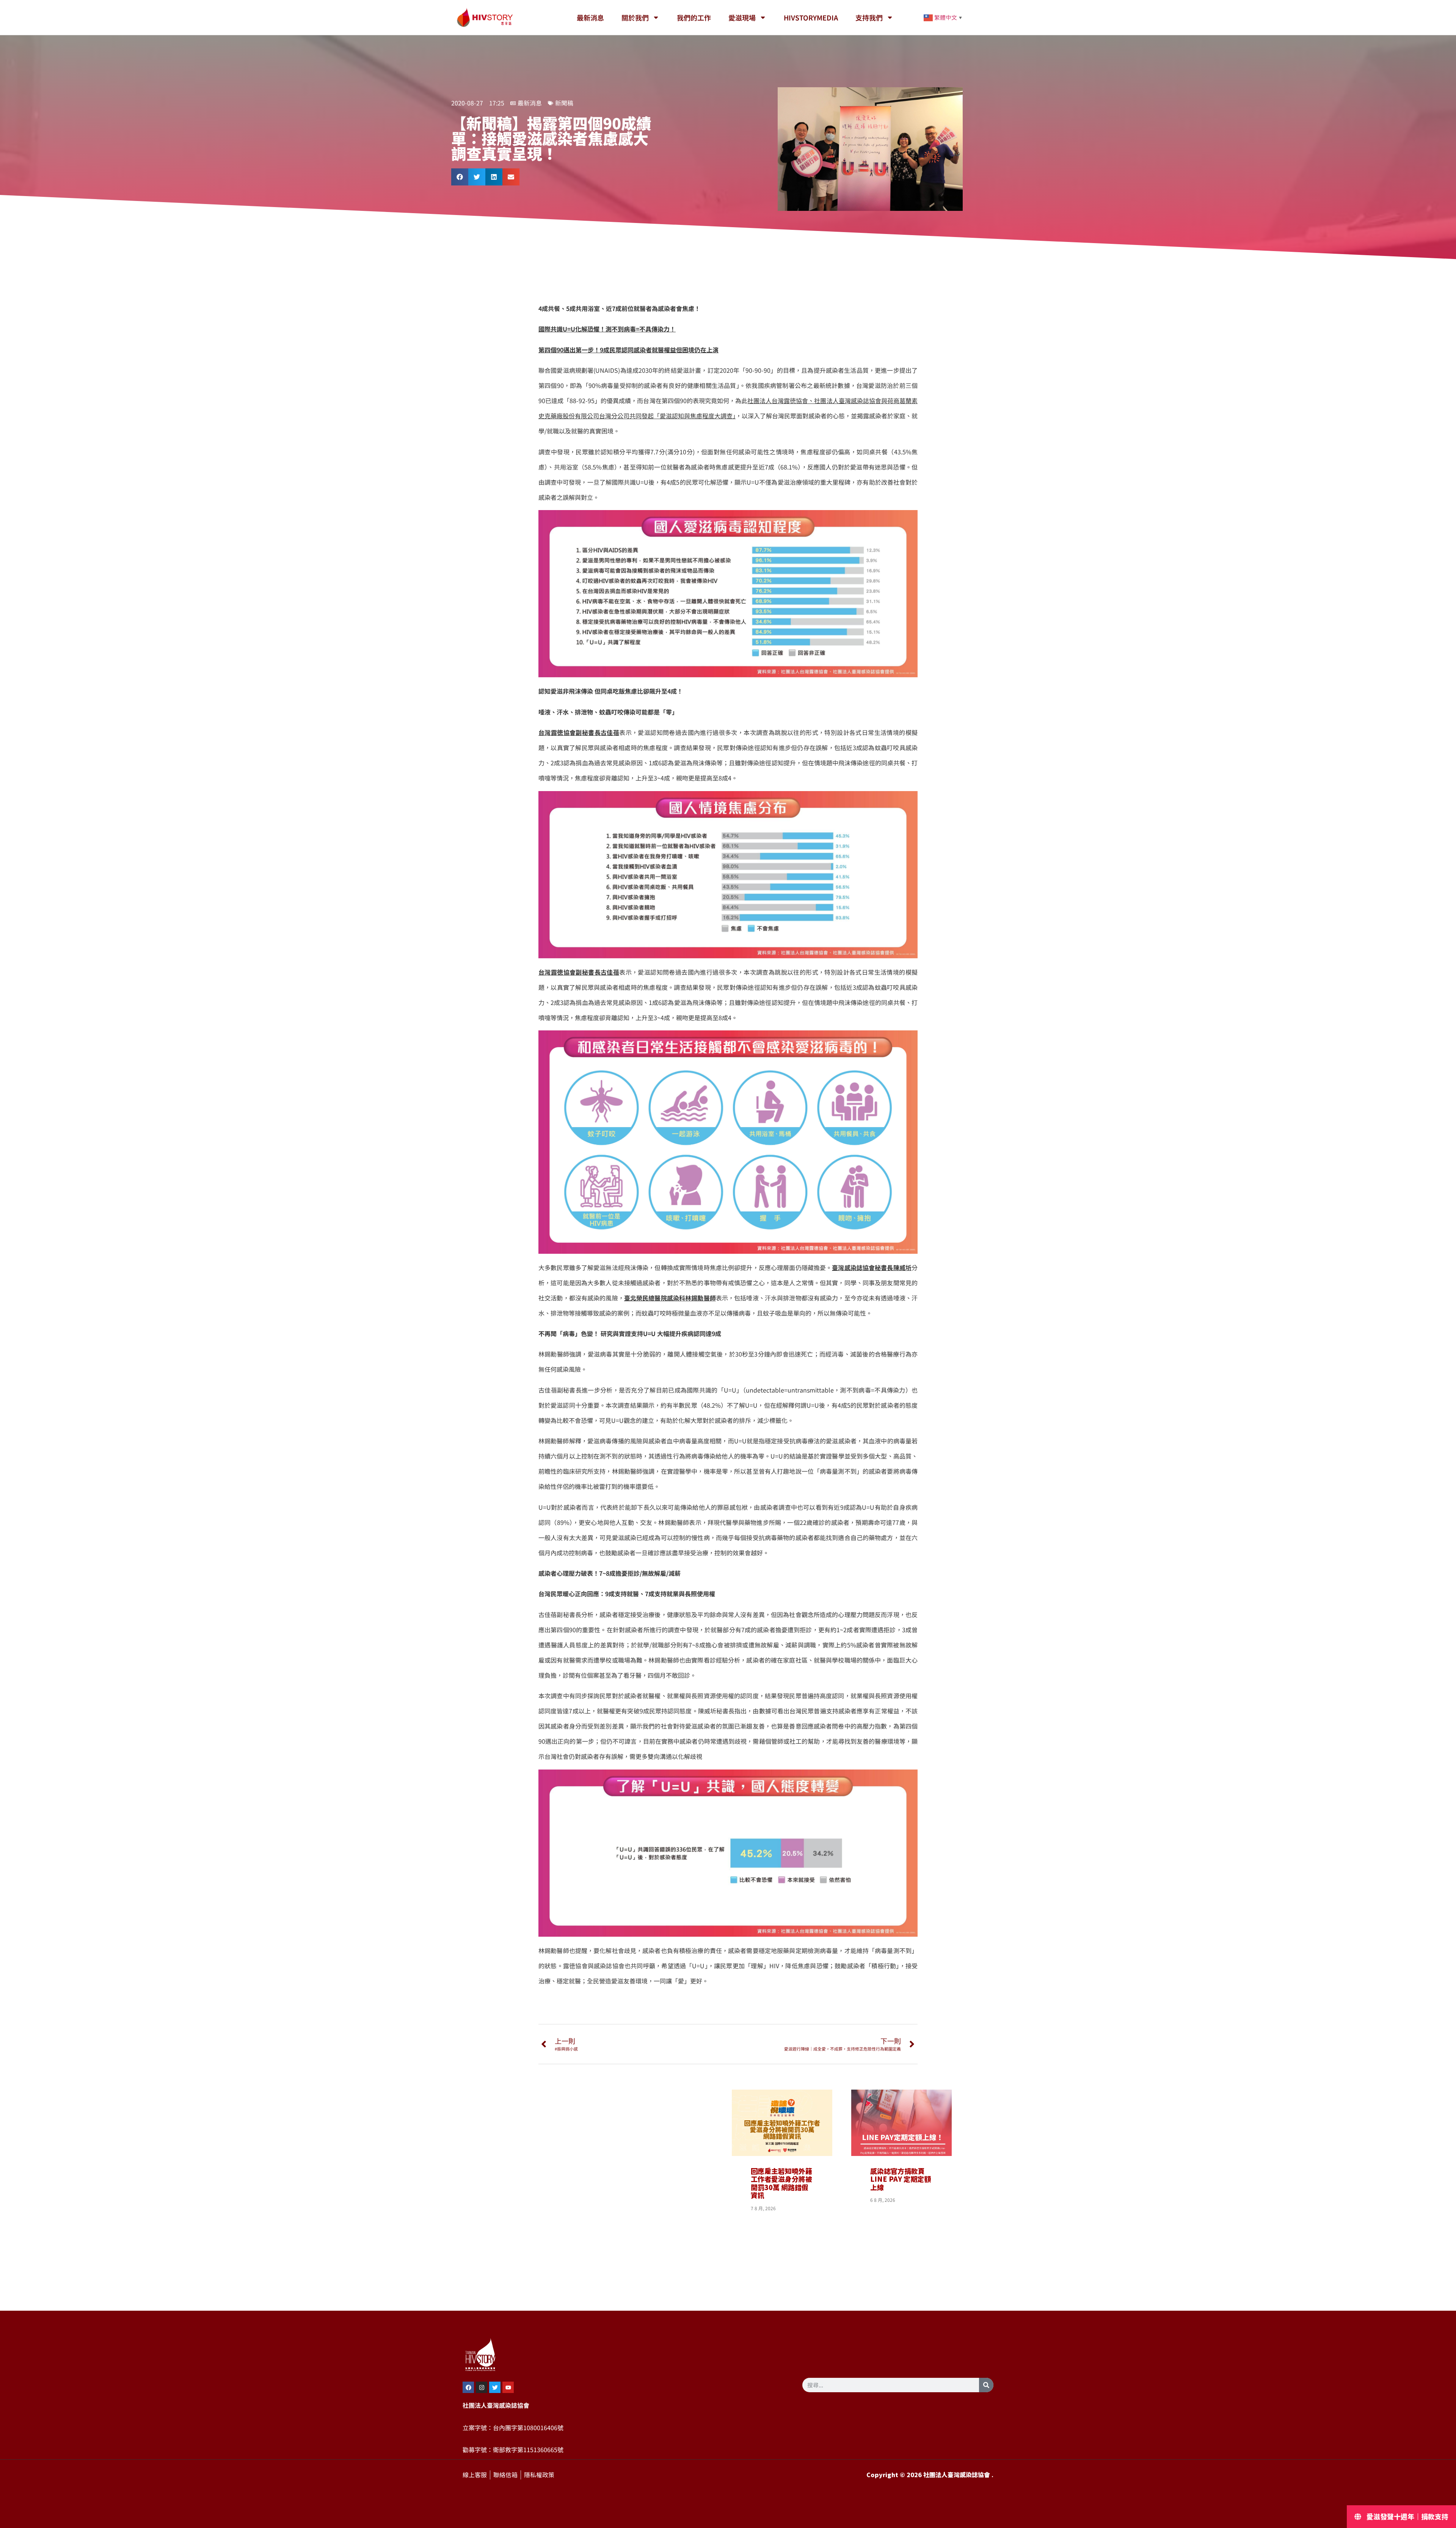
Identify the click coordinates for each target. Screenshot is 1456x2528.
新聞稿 (564, 103)
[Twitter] (495, 2387)
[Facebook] (468, 2387)
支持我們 (869, 17)
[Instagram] (482, 2387)
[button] (460, 177)
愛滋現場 (742, 17)
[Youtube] (508, 2387)
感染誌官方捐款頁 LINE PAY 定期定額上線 (901, 2179)
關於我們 (635, 17)
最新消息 (590, 17)
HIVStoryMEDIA (811, 17)
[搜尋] (986, 2385)
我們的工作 (694, 17)
